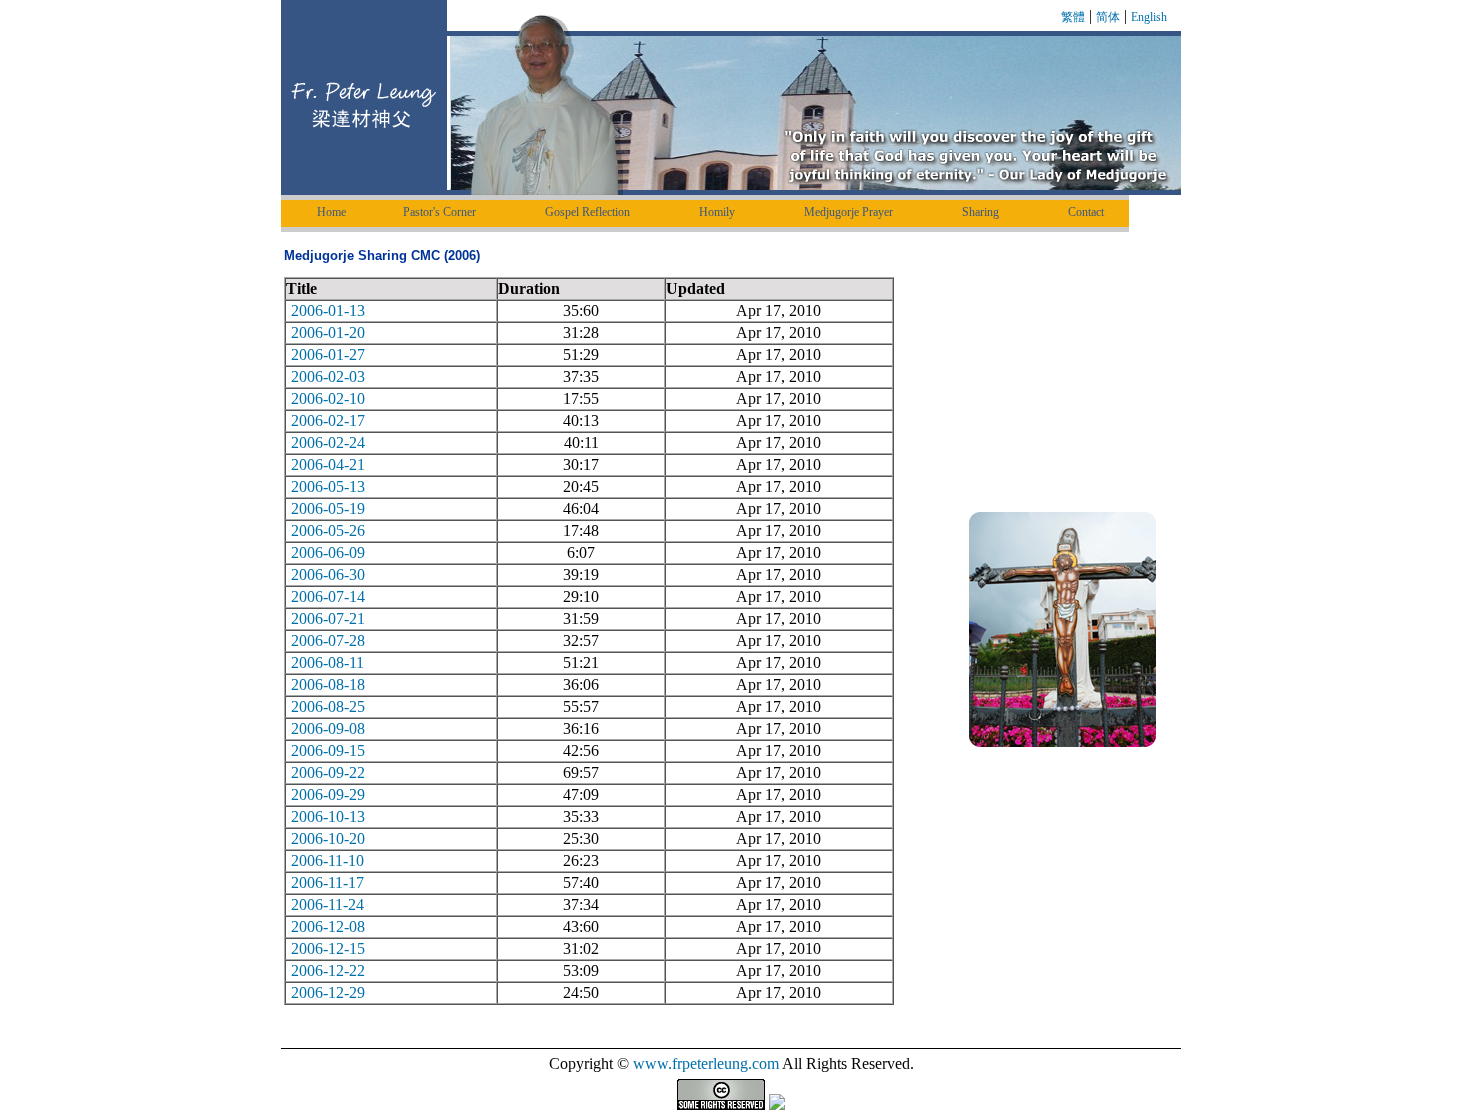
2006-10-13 (328, 816)
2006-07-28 (328, 640)
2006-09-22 (328, 772)
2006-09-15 (328, 750)
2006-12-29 (328, 992)
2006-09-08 (328, 728)
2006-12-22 (328, 970)
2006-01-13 (328, 310)
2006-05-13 (328, 486)
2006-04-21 (328, 464)
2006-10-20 (328, 838)
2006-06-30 (328, 574)
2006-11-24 (327, 904)
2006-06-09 (328, 552)
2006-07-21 (328, 618)
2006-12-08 (328, 926)
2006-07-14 (328, 596)
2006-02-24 (328, 442)
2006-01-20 (328, 332)
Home (331, 212)
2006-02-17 (328, 420)
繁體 (1073, 17)
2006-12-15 (328, 948)
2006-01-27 (328, 354)
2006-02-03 (328, 376)
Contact (1086, 212)
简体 (1108, 17)
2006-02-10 (328, 398)
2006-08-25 (328, 706)
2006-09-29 (328, 794)
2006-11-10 (327, 860)
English (1149, 17)
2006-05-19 (328, 508)
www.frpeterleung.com (706, 1063)
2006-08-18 (328, 684)
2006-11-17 (327, 882)
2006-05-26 (328, 530)
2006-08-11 (327, 662)
